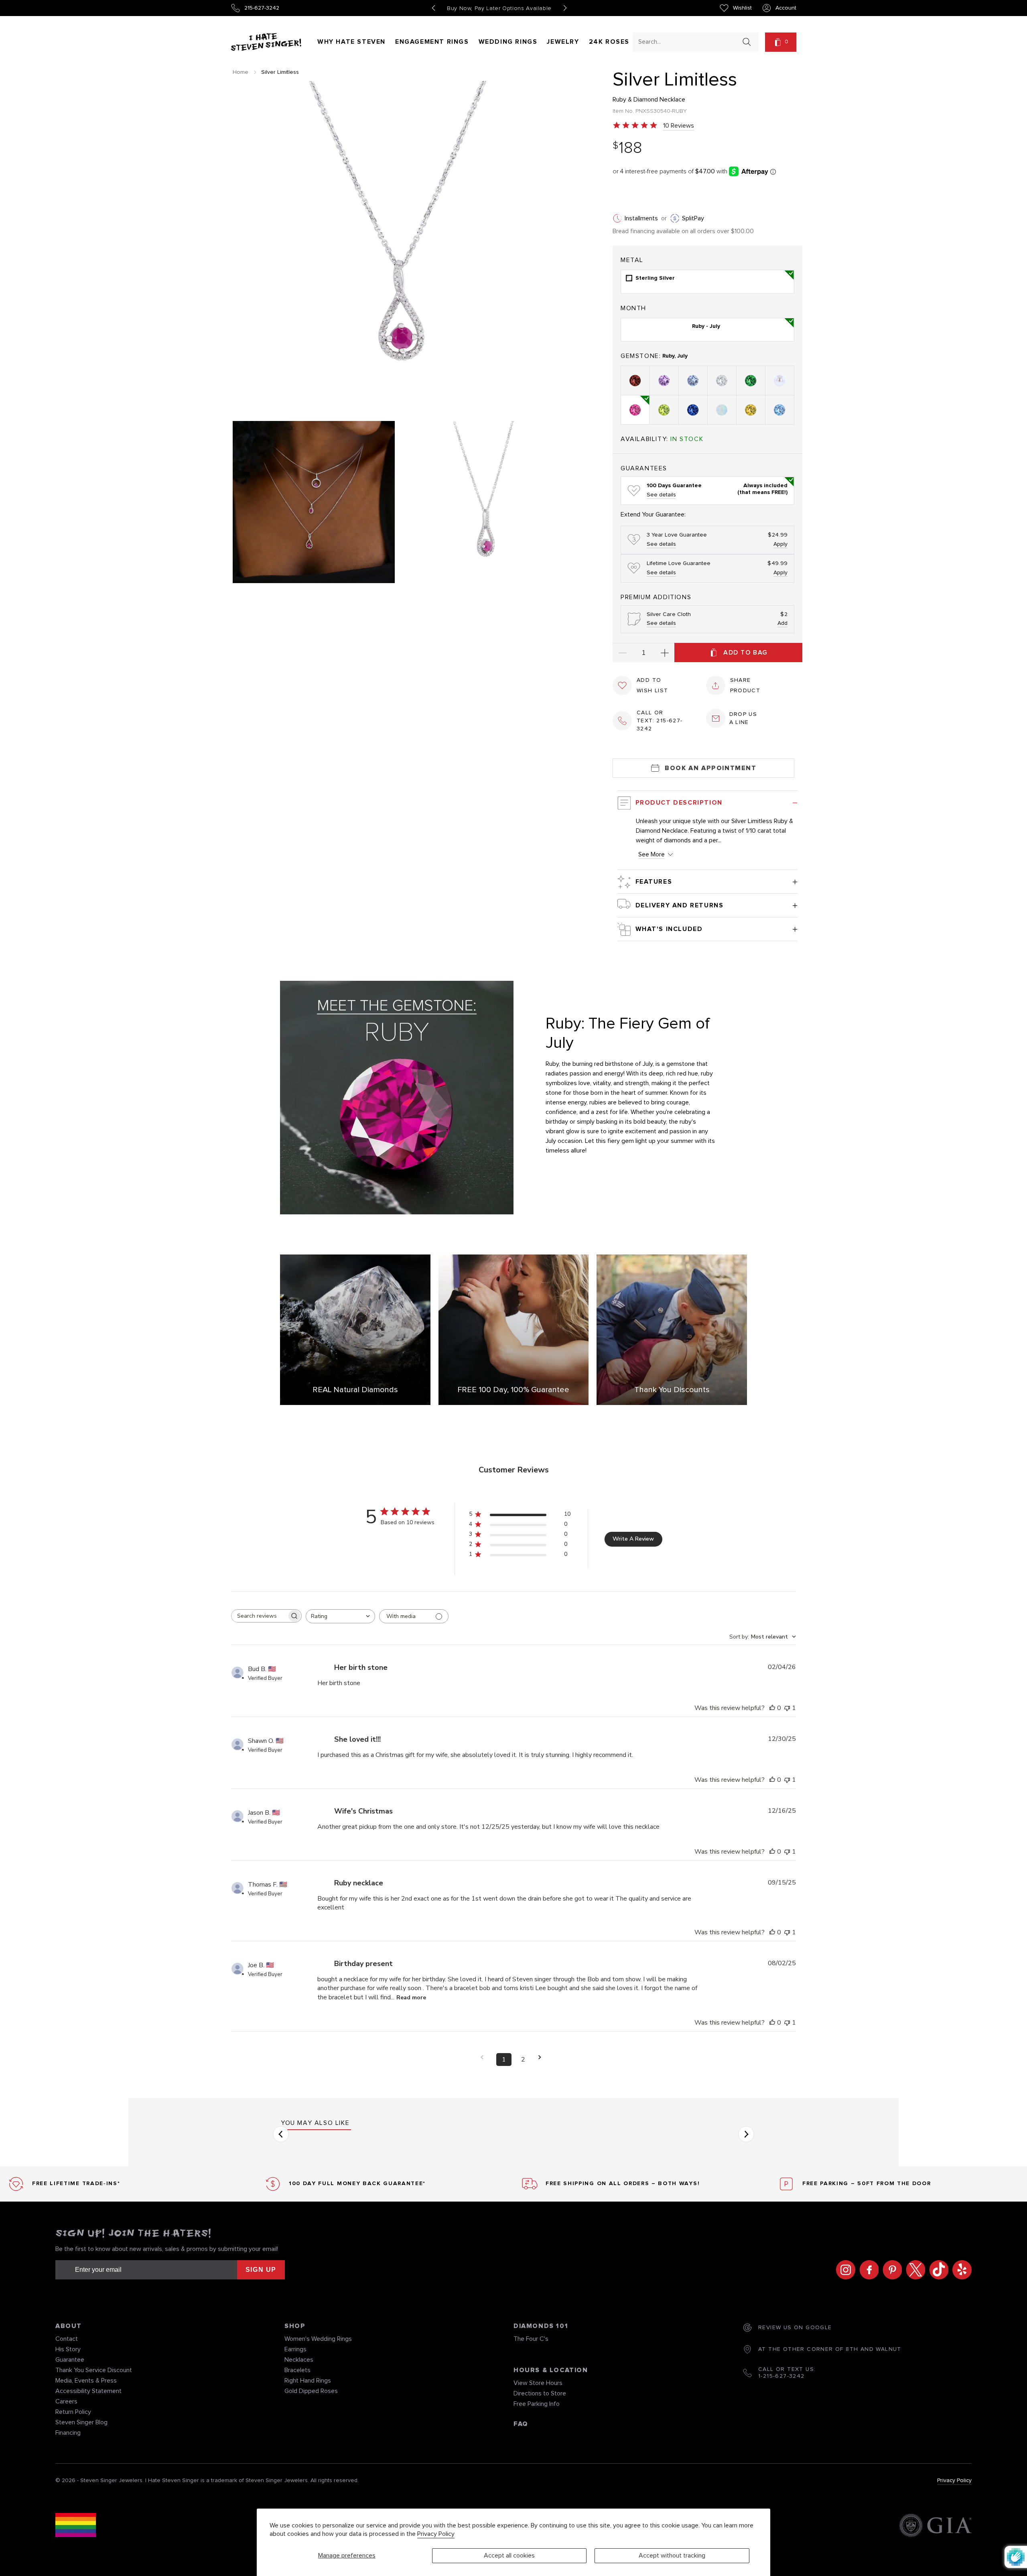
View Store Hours (538, 2383)
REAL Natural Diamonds (355, 1390)
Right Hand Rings (308, 2381)
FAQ (521, 2424)
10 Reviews (679, 126)
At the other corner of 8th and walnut (830, 2349)
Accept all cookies (509, 2556)
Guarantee (70, 2360)
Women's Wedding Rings (318, 2339)
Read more (411, 1998)
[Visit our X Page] (913, 2270)
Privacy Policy (436, 2534)
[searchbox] (259, 1616)
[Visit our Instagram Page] (844, 2270)
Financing (68, 2433)
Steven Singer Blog (81, 2422)
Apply (780, 544)
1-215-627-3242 (781, 2376)
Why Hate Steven (351, 42)
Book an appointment (710, 768)
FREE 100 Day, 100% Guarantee (513, 1390)
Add (782, 623)
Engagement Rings (432, 42)
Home (241, 72)
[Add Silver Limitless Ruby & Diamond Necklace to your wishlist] (622, 685)
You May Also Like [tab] (315, 2123)
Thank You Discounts (672, 1390)
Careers (66, 2401)
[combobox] (688, 42)
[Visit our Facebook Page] (867, 2270)
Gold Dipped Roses (311, 2391)
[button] (781, 42)
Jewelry (563, 42)
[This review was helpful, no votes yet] (772, 1708)
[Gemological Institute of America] (935, 2526)
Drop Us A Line (743, 718)
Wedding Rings (508, 42)
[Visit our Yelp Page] (960, 2270)
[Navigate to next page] (542, 2057)
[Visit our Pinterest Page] (890, 2270)
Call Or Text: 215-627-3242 (660, 721)
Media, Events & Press (86, 2381)
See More (652, 854)
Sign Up (261, 2270)
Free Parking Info (537, 2404)
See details (661, 495)
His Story (68, 2349)
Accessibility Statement (88, 2391)
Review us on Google (795, 2328)
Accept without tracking (672, 2556)
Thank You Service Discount (94, 2370)
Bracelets (297, 2370)
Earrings (295, 2349)
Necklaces (299, 2360)
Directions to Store (540, 2393)
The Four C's (531, 2339)
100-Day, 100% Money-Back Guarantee (499, 8)
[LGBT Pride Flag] (76, 2526)
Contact (67, 2339)
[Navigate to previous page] (485, 2057)
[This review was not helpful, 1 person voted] (787, 1708)
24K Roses (609, 42)
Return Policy (73, 2412)
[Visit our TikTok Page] (937, 2270)
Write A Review (633, 1539)
